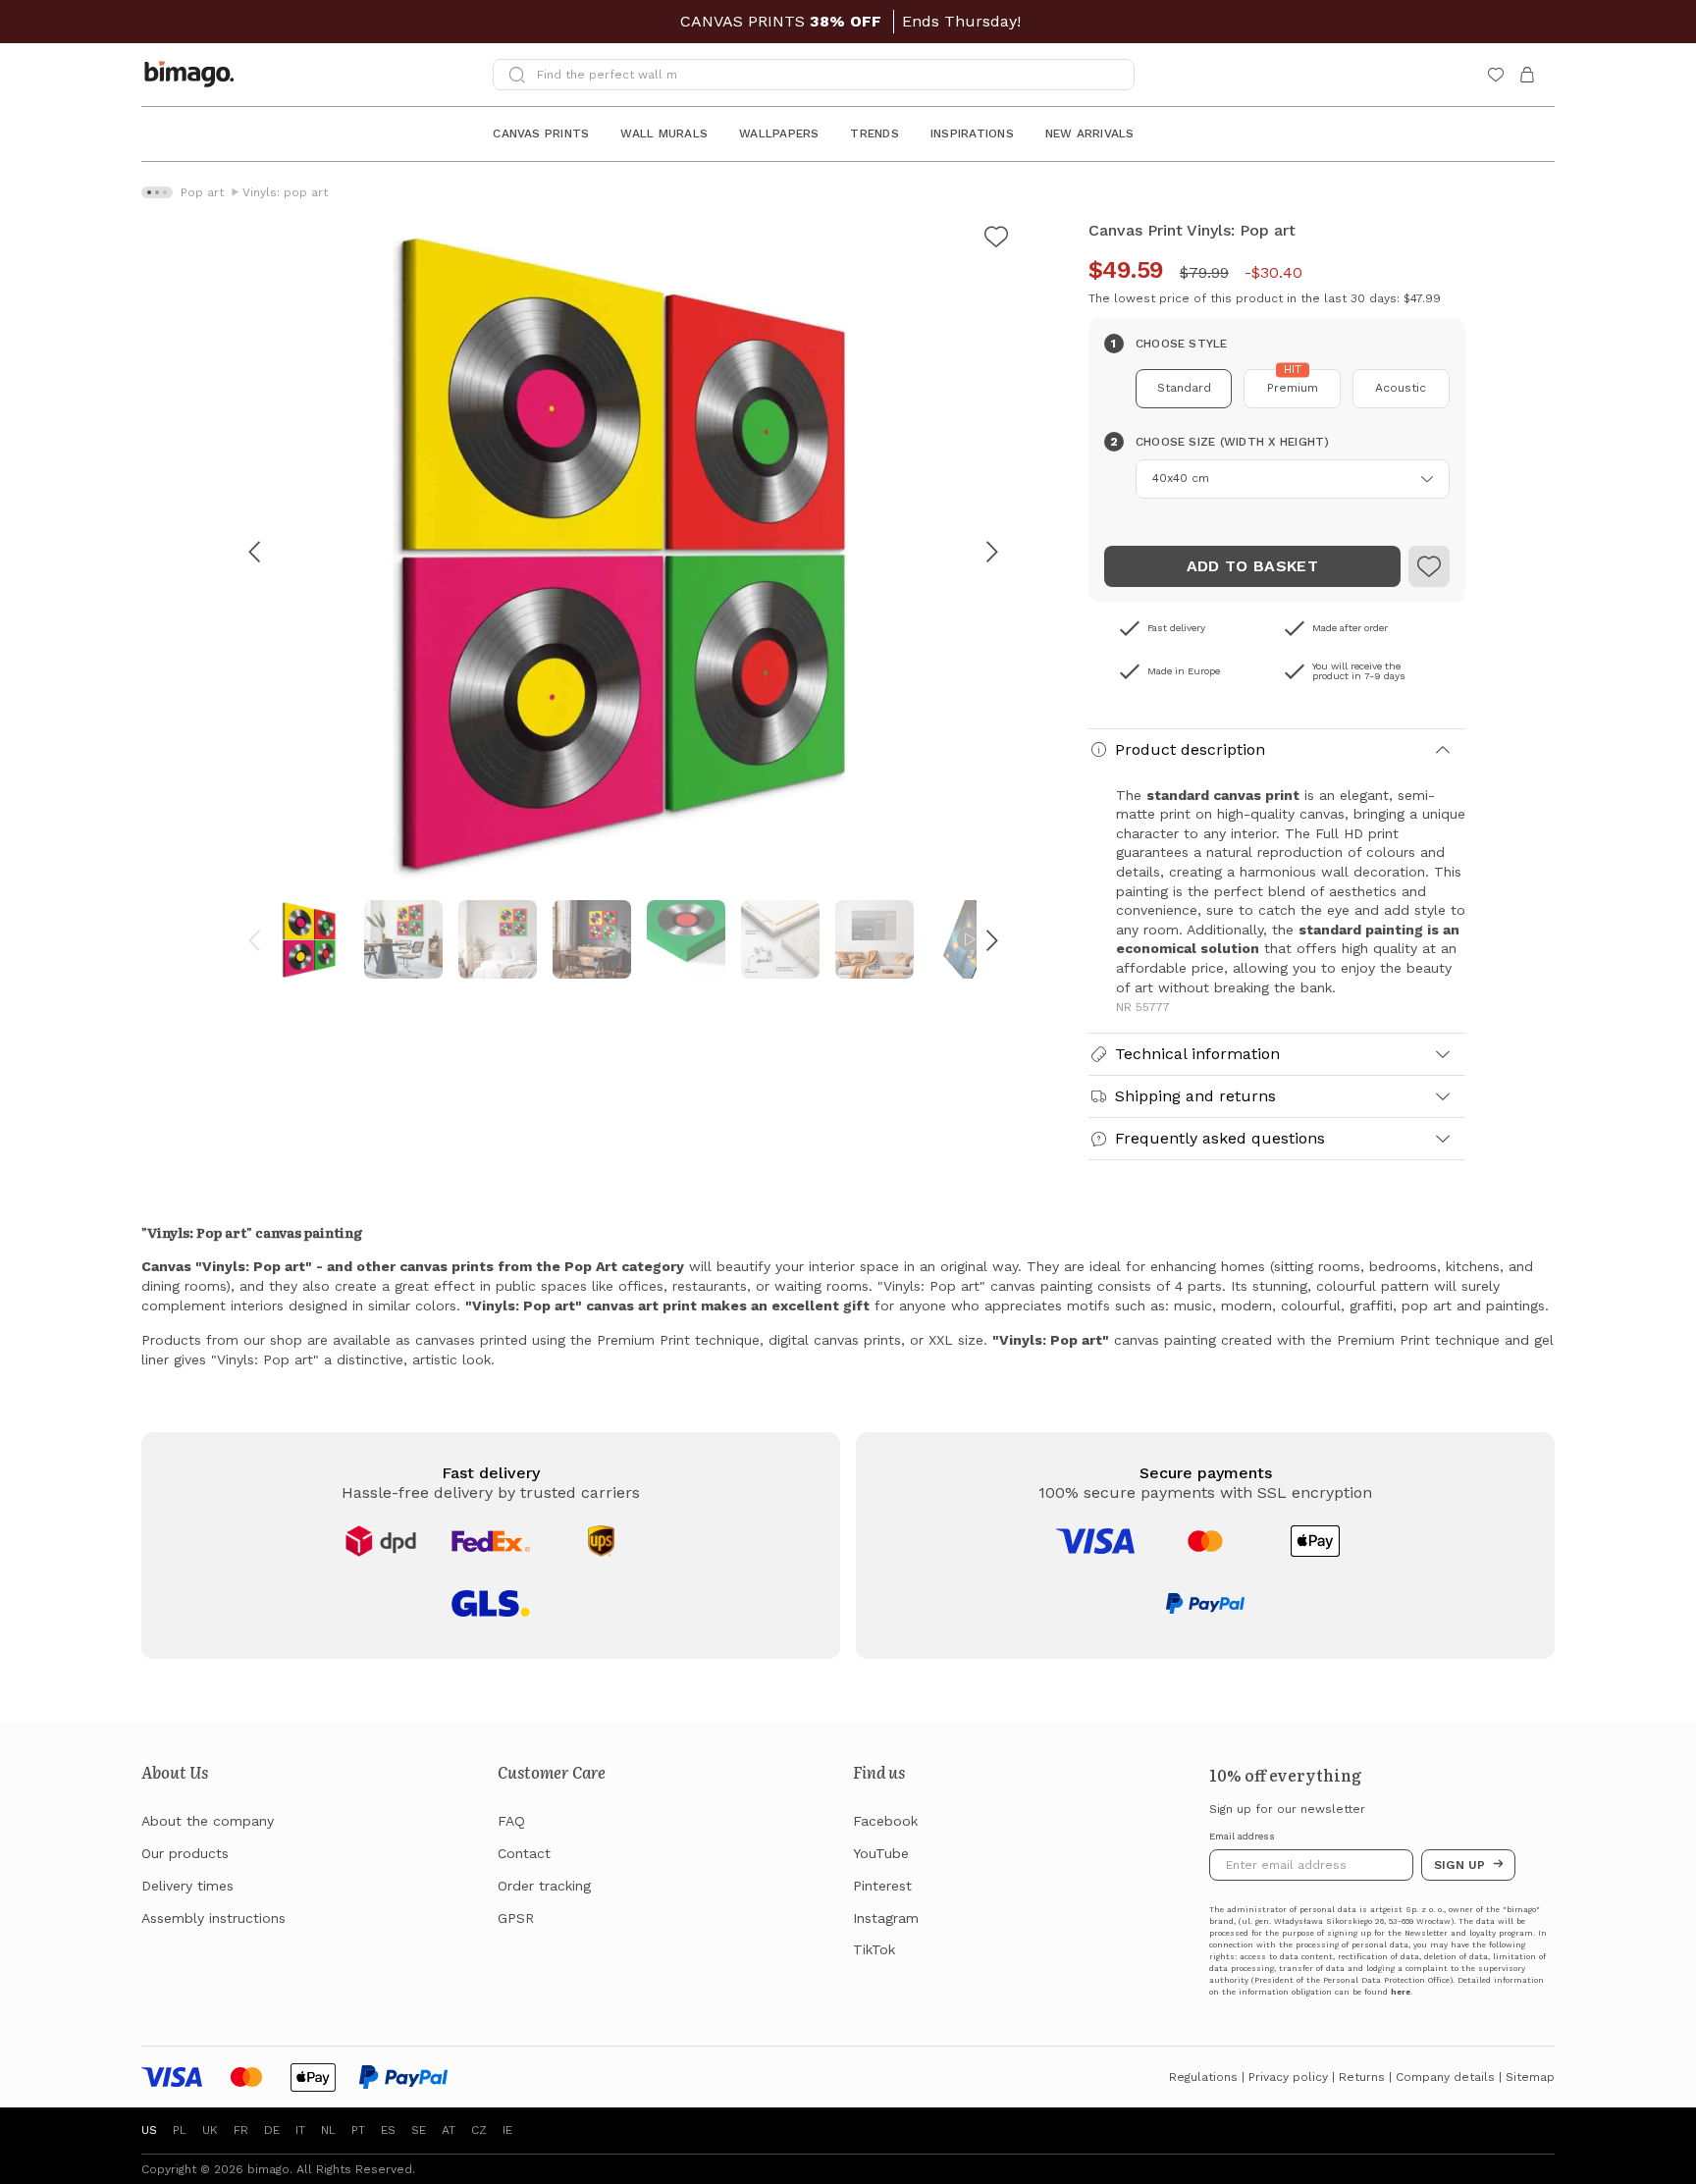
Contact (524, 1853)
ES (388, 2130)
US (149, 2130)
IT (300, 2130)
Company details (1445, 2077)
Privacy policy (1288, 2077)
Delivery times (187, 1886)
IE (507, 2130)
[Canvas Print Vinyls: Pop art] (996, 240)
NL (328, 2130)
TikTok (874, 1949)
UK (210, 2130)
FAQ (511, 1821)
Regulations (1203, 2077)
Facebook (885, 1821)
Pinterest (882, 1886)
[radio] (1184, 389)
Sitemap (1530, 2077)
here (1401, 1992)
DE (272, 2130)
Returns (1362, 2077)
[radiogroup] (1277, 389)
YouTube (881, 1853)
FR (241, 2130)
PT (358, 2130)
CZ (479, 2130)
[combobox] (1293, 479)
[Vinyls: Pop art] (1429, 566)
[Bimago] (193, 75)
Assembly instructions (213, 1918)
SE (419, 2130)
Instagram (886, 1918)
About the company (208, 1821)
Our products (185, 1853)
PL (180, 2130)
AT (449, 2130)
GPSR (516, 1918)
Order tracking (544, 1886)
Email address (1242, 1837)
